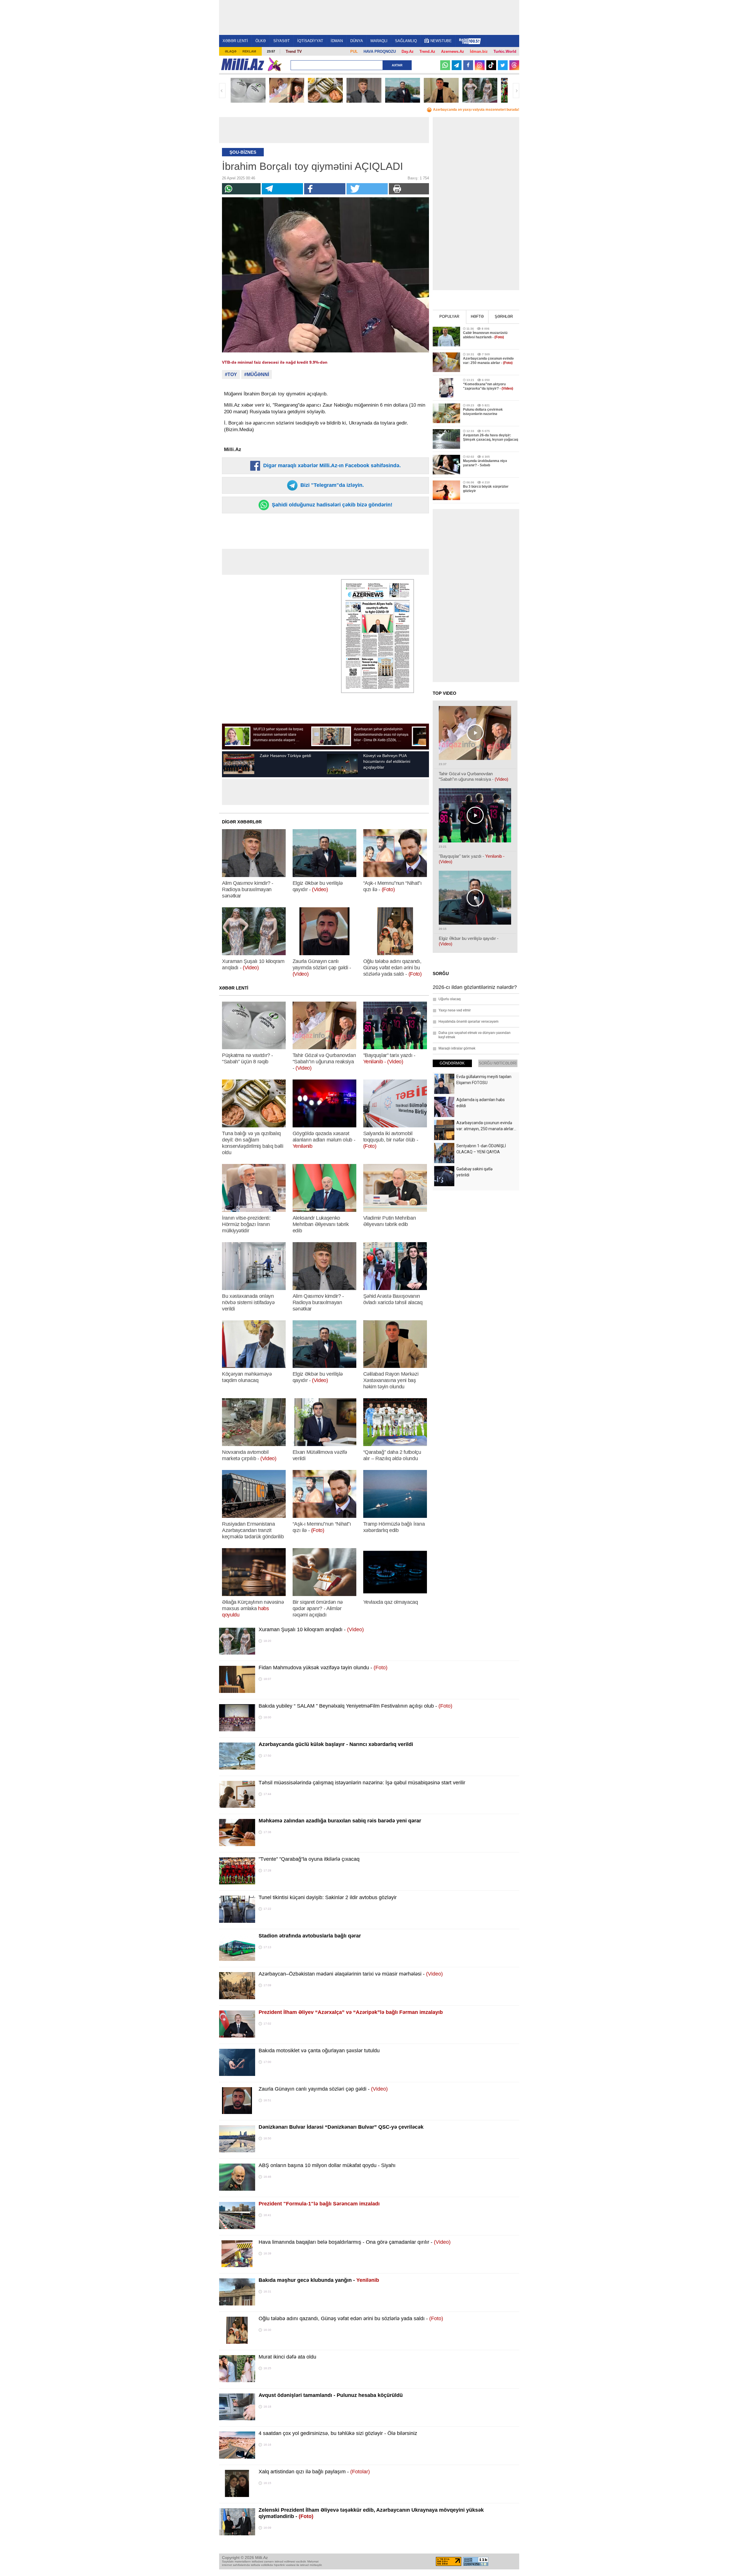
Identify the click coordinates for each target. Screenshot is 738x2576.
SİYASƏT (282, 41)
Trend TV (294, 51)
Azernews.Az (453, 51)
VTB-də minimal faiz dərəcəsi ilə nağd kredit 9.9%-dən (275, 362)
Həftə (477, 317)
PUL (354, 51)
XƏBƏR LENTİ (235, 41)
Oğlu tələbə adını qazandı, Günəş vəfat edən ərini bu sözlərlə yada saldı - (351, 2318)
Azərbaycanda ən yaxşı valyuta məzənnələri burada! (476, 110)
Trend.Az (427, 51)
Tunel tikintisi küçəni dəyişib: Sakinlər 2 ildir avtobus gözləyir (328, 1897)
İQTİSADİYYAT (310, 41)
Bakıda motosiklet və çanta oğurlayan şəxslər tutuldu (319, 2051)
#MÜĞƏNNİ (257, 374)
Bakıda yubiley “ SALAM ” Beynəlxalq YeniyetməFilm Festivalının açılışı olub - (355, 1706)
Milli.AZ (243, 64)
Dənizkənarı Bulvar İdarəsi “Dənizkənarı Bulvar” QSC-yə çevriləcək (341, 2127)
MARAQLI (379, 41)
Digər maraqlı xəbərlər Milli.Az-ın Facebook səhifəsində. (331, 465)
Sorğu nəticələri (498, 1063)
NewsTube (441, 41)
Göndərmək (452, 1063)
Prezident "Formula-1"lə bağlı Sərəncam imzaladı (319, 2204)
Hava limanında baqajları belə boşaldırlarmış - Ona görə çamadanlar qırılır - (355, 2242)
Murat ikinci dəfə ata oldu (287, 2357)
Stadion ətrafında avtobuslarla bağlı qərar (310, 1936)
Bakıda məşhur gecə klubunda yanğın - (319, 2280)
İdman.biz (479, 51)
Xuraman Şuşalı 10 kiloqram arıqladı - (311, 1629)
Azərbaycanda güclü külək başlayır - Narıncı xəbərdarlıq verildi (336, 1744)
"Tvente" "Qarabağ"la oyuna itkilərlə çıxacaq (309, 1859)
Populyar (449, 317)
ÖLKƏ (261, 41)
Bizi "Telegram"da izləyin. (331, 485)
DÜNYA (357, 41)
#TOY (231, 374)
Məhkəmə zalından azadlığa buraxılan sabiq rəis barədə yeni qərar (340, 1821)
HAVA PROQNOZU (380, 51)
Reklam (249, 51)
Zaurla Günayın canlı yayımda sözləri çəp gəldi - (323, 2089)
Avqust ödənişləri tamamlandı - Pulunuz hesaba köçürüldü (331, 2395)
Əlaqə (231, 51)
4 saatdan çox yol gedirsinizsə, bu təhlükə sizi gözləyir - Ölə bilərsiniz (338, 2433)
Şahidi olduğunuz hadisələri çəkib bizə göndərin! (331, 505)
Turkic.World (505, 51)
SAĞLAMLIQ (406, 41)
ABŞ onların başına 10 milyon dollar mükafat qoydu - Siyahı (327, 2165)
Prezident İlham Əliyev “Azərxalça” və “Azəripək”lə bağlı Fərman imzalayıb (351, 2012)
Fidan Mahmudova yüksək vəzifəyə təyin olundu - (323, 1668)
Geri (222, 91)
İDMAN (337, 41)
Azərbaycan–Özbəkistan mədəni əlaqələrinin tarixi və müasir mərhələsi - (351, 1974)
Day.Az (408, 51)
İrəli (516, 91)
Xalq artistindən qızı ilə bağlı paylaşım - (314, 2472)
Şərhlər (504, 317)
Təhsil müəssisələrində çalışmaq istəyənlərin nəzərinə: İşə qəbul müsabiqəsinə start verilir (362, 1783)
